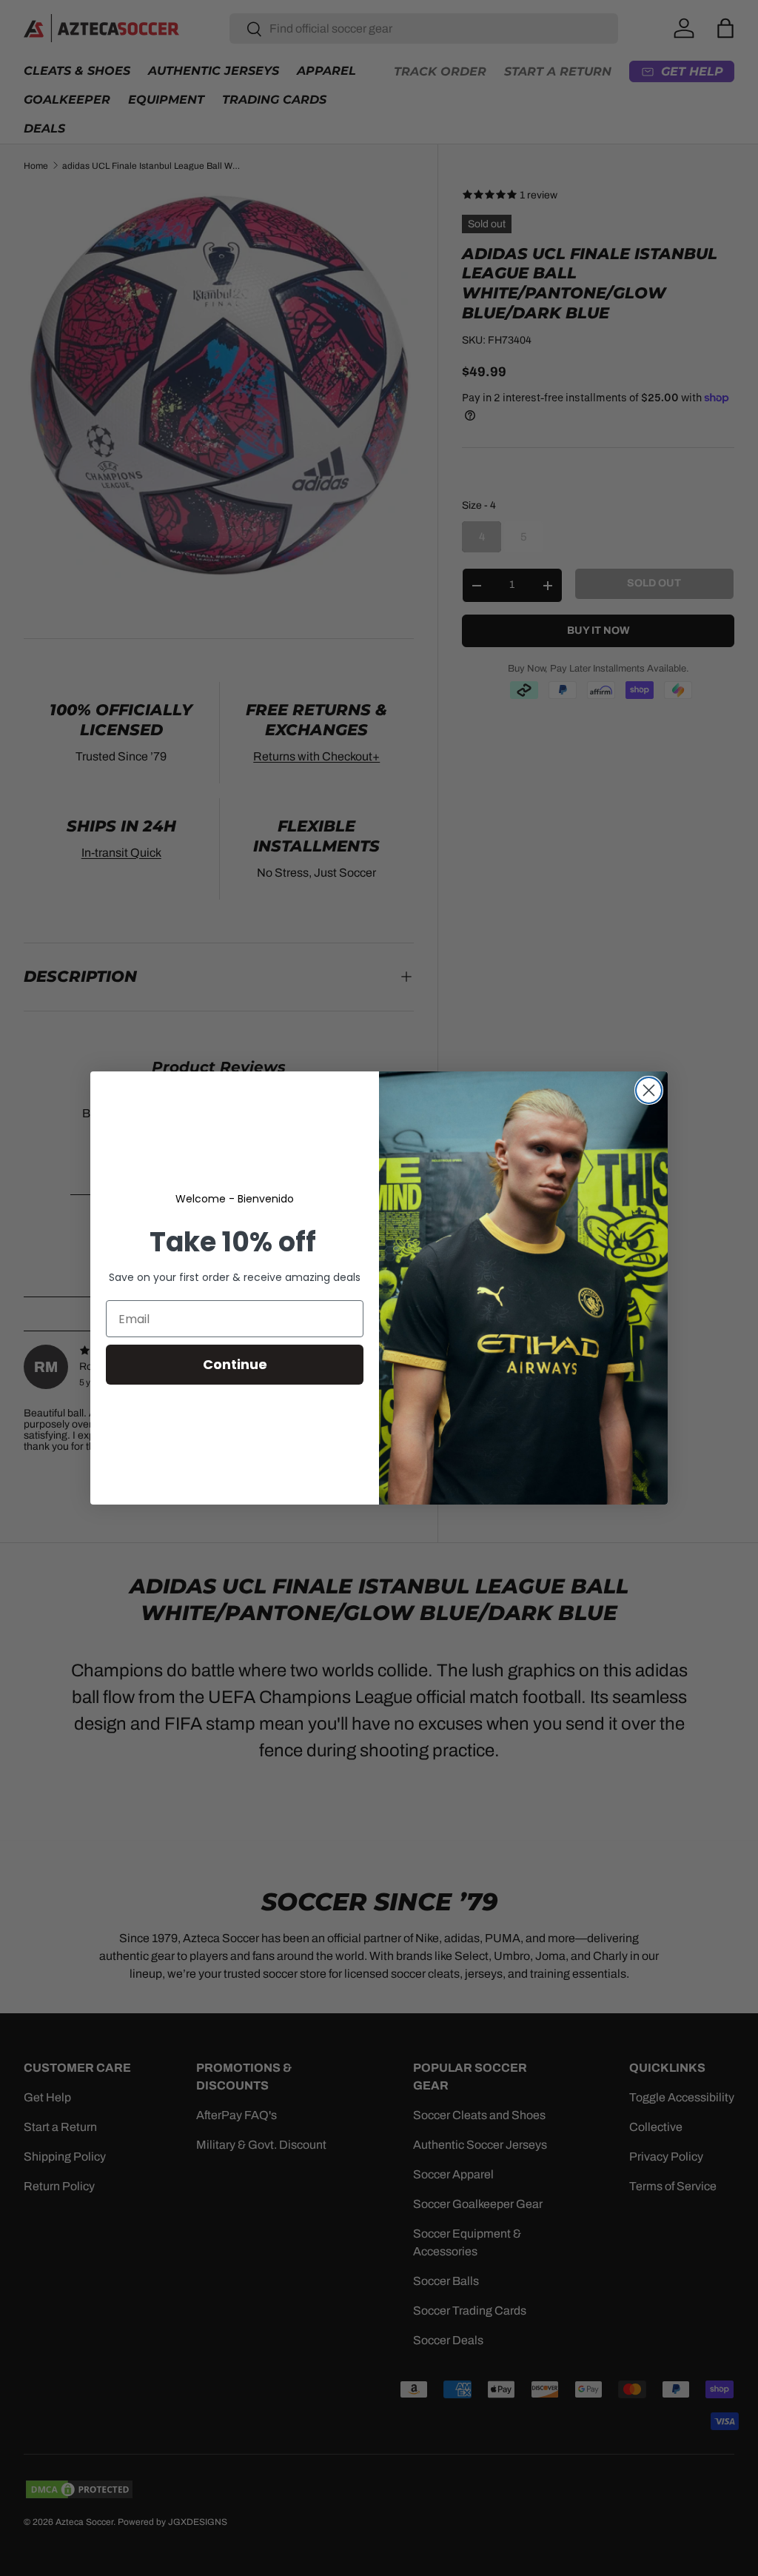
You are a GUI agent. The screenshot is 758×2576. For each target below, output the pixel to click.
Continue (235, 1364)
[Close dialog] (649, 1090)
